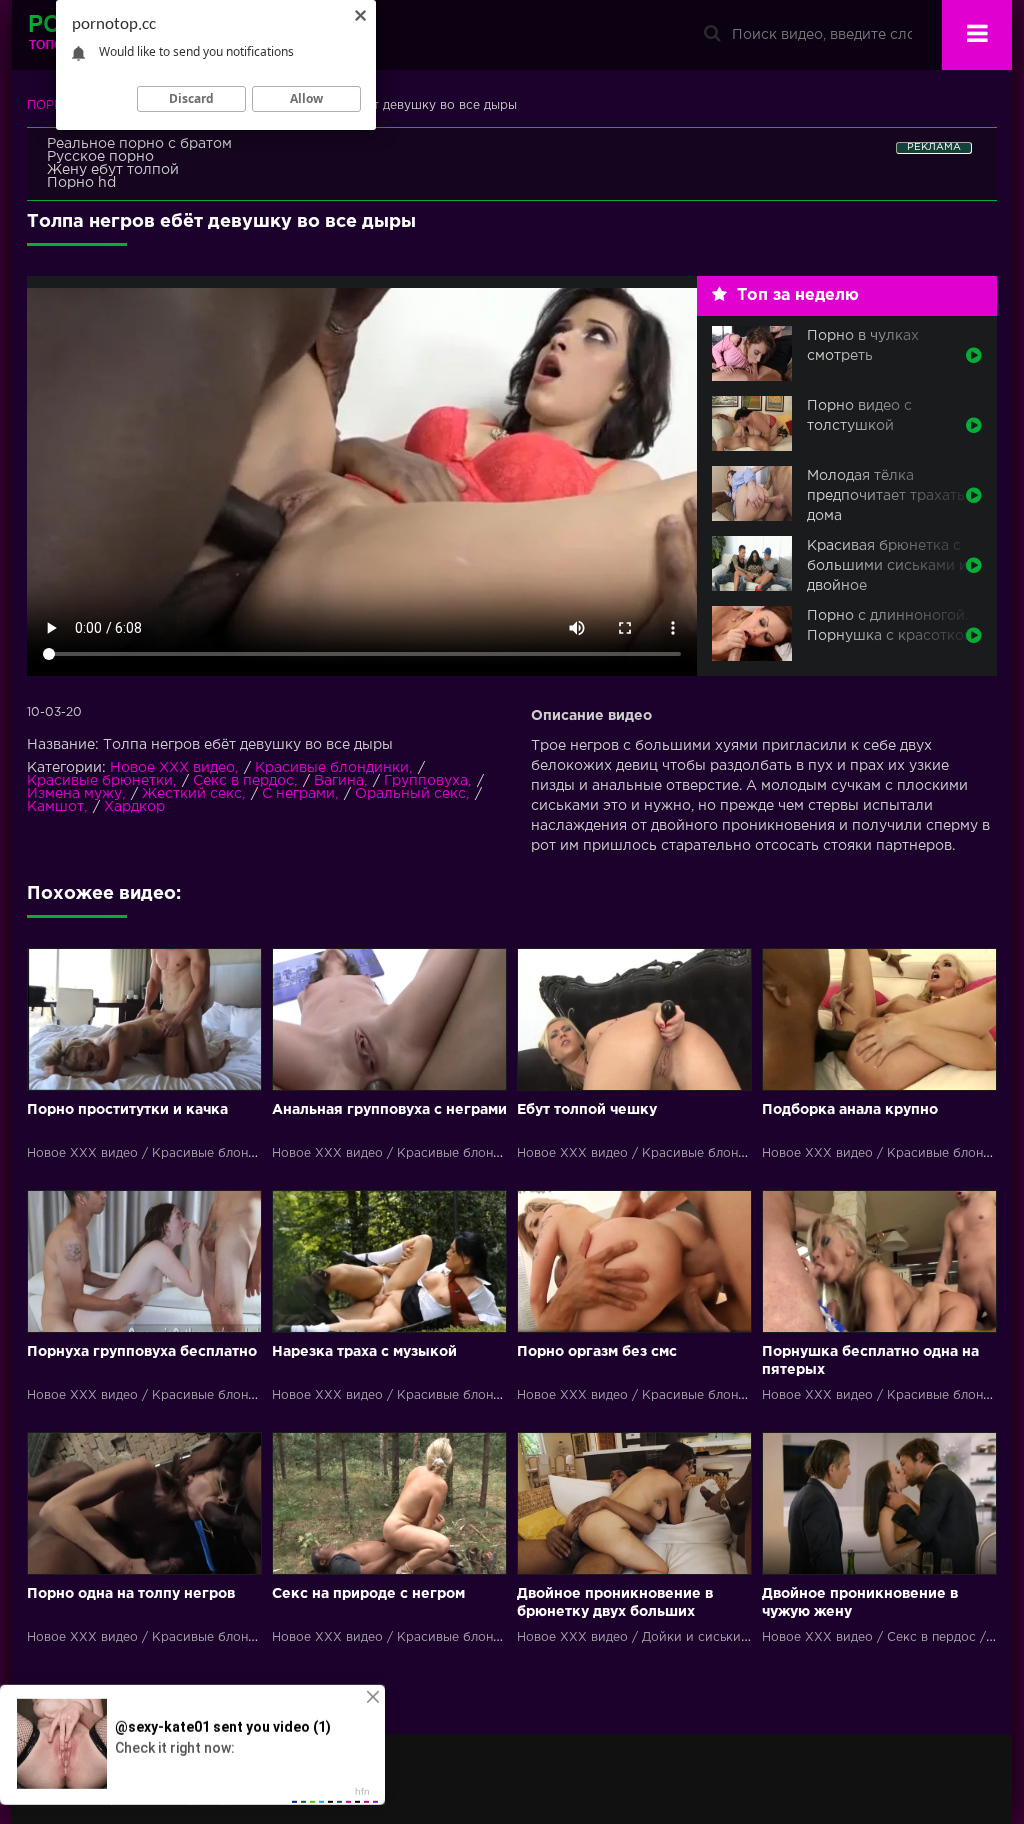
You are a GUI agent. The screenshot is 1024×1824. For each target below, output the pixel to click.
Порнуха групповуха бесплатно (142, 1352)
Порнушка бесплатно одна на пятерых (870, 1361)
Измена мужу (74, 794)
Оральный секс (410, 794)
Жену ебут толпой (113, 170)
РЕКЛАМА (934, 147)
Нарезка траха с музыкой (364, 1352)
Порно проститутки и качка (127, 1110)
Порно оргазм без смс (597, 1352)
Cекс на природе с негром (368, 1594)
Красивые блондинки (332, 768)
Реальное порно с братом (139, 144)
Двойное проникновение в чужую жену (860, 1603)
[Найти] (712, 35)
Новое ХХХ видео (172, 768)
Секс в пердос (243, 781)
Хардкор (134, 807)
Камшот (55, 807)
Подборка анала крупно (850, 1110)
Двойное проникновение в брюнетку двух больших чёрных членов (615, 1604)
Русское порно (100, 157)
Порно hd (81, 183)
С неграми (298, 794)
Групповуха (426, 781)
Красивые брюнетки (100, 781)
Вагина (339, 781)
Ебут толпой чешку (587, 1110)
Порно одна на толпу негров (131, 1594)
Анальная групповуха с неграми (389, 1110)
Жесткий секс (192, 794)
